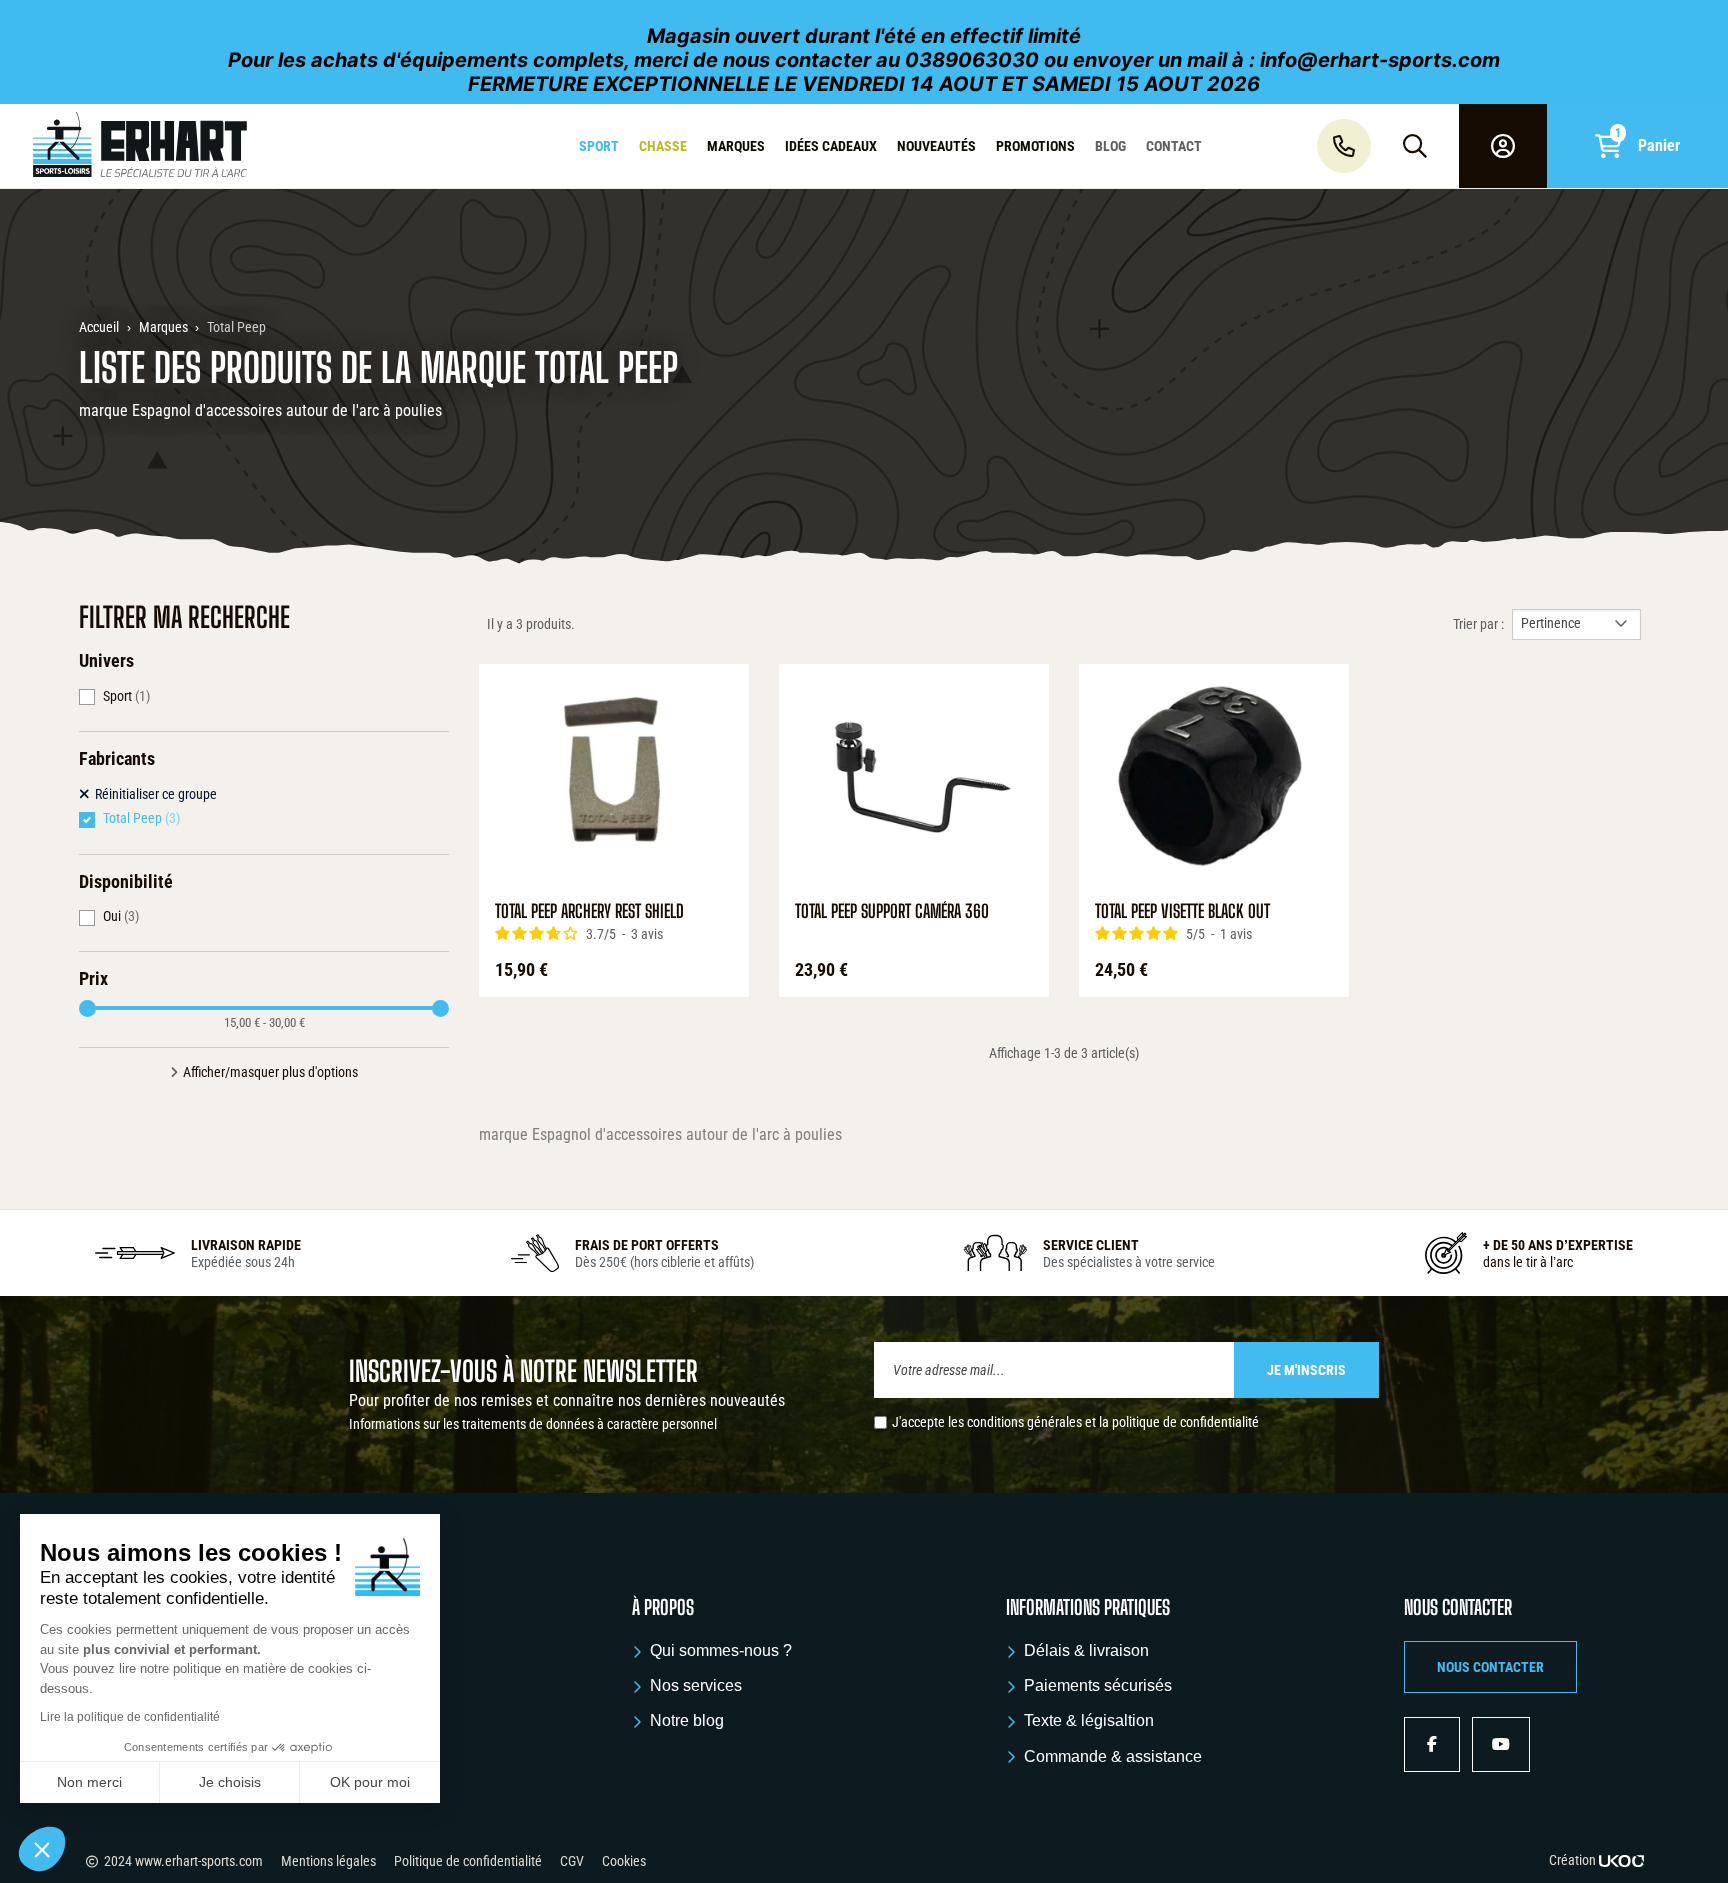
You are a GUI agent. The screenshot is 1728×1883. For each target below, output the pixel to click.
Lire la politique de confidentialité (130, 1717)
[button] (1490, 1667)
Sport (126, 696)
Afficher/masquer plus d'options (270, 1072)
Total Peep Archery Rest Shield (589, 911)
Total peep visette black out (1182, 911)
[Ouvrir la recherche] (1415, 146)
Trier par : (1478, 624)
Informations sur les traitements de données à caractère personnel (533, 1424)
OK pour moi (370, 1782)
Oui (121, 916)
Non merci (89, 1782)
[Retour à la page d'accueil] (148, 146)
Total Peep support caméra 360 (892, 911)
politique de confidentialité (1185, 1422)
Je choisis (230, 1782)
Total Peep (141, 818)
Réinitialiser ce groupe (156, 794)
